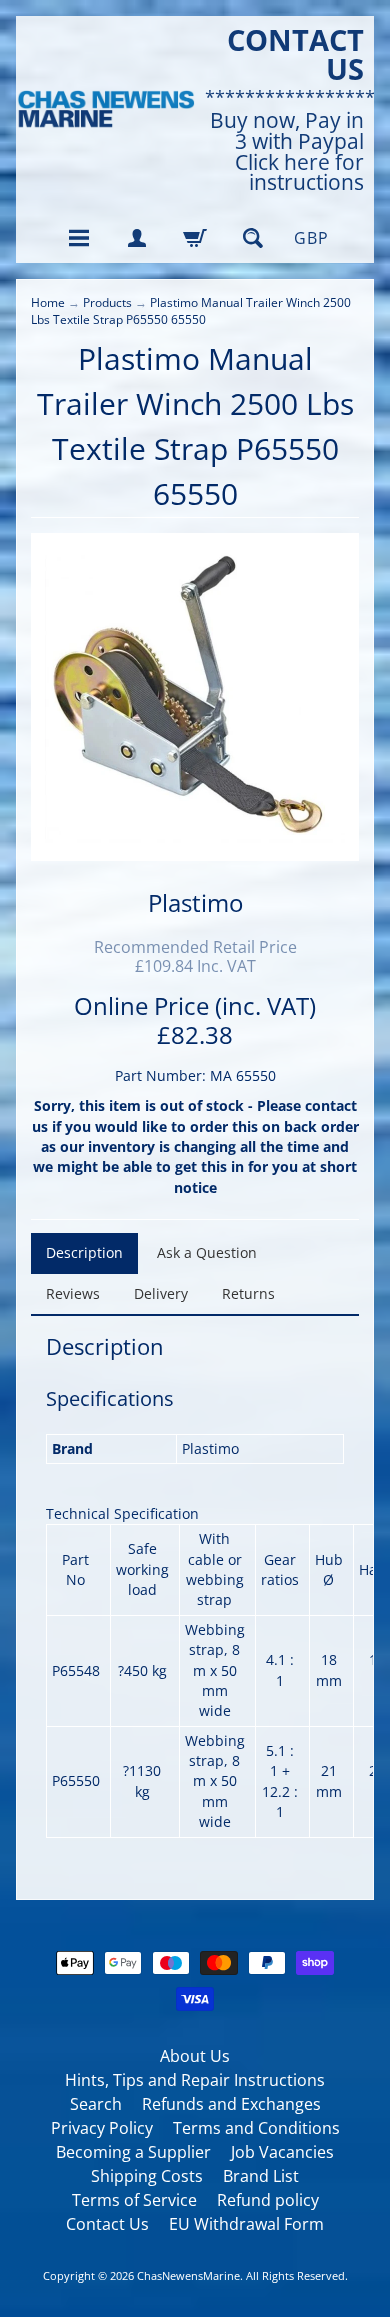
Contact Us (107, 2224)
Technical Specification (122, 1513)
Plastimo (195, 902)
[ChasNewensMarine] (105, 109)
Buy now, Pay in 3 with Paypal (287, 131)
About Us (195, 2056)
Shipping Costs (147, 2176)
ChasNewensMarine (188, 2275)
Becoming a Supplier (133, 2152)
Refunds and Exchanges (231, 2104)
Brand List (261, 2176)
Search (96, 2104)
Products (107, 302)
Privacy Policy (102, 2128)
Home (48, 302)
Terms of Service (134, 2200)
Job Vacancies (282, 2152)
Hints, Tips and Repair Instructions (195, 2080)
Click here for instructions (299, 173)
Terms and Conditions (256, 2128)
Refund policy (268, 2200)
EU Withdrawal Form (246, 2224)
